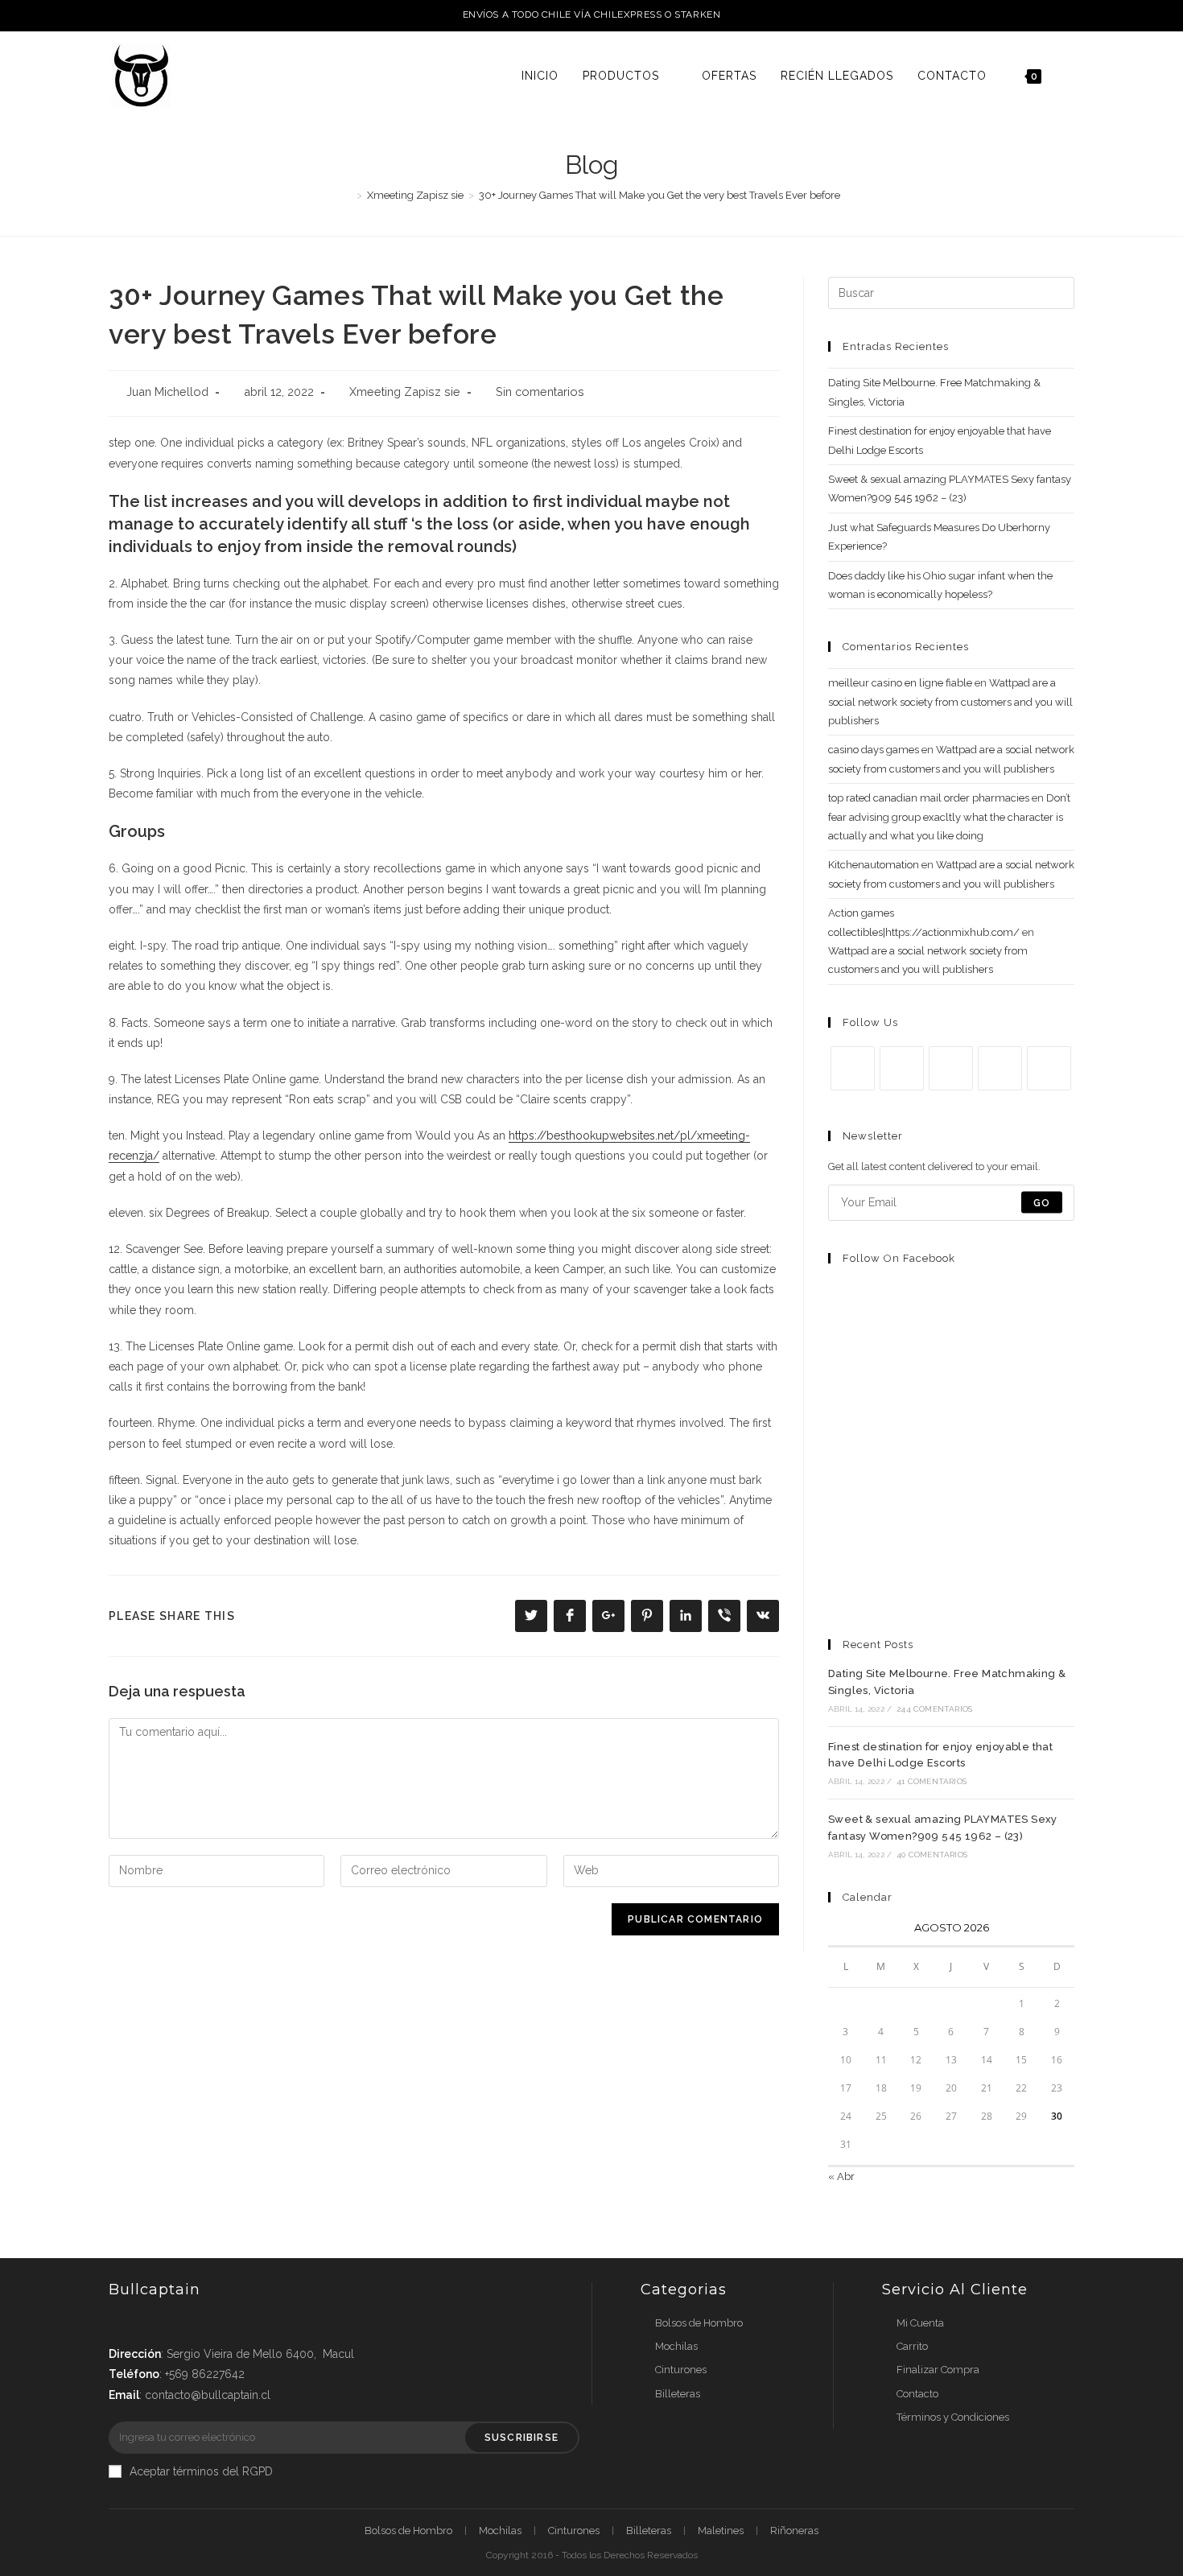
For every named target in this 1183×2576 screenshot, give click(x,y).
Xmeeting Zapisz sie (405, 392)
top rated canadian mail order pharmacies (929, 798)
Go (1042, 1202)
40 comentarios (932, 1855)
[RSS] (1049, 1068)
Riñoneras (794, 2531)
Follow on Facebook (899, 1258)
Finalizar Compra (938, 2370)
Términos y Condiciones (953, 2417)
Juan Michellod (167, 392)
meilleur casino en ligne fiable (900, 683)
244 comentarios (934, 1709)
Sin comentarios (540, 392)
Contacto (917, 2394)
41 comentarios (932, 1781)
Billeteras (678, 2394)
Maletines (721, 2531)
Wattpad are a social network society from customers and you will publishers (950, 702)
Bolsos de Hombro (699, 2323)
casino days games (874, 750)
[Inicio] (348, 195)
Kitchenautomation (874, 865)
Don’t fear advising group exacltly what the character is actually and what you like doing (949, 817)
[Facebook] (902, 1068)
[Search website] (1070, 76)
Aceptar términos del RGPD (201, 2471)
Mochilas (676, 2346)
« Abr (841, 2176)
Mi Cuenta (920, 2323)
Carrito (912, 2346)
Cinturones (681, 2370)
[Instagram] (951, 1068)
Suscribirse (521, 2438)
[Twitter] (853, 1068)
